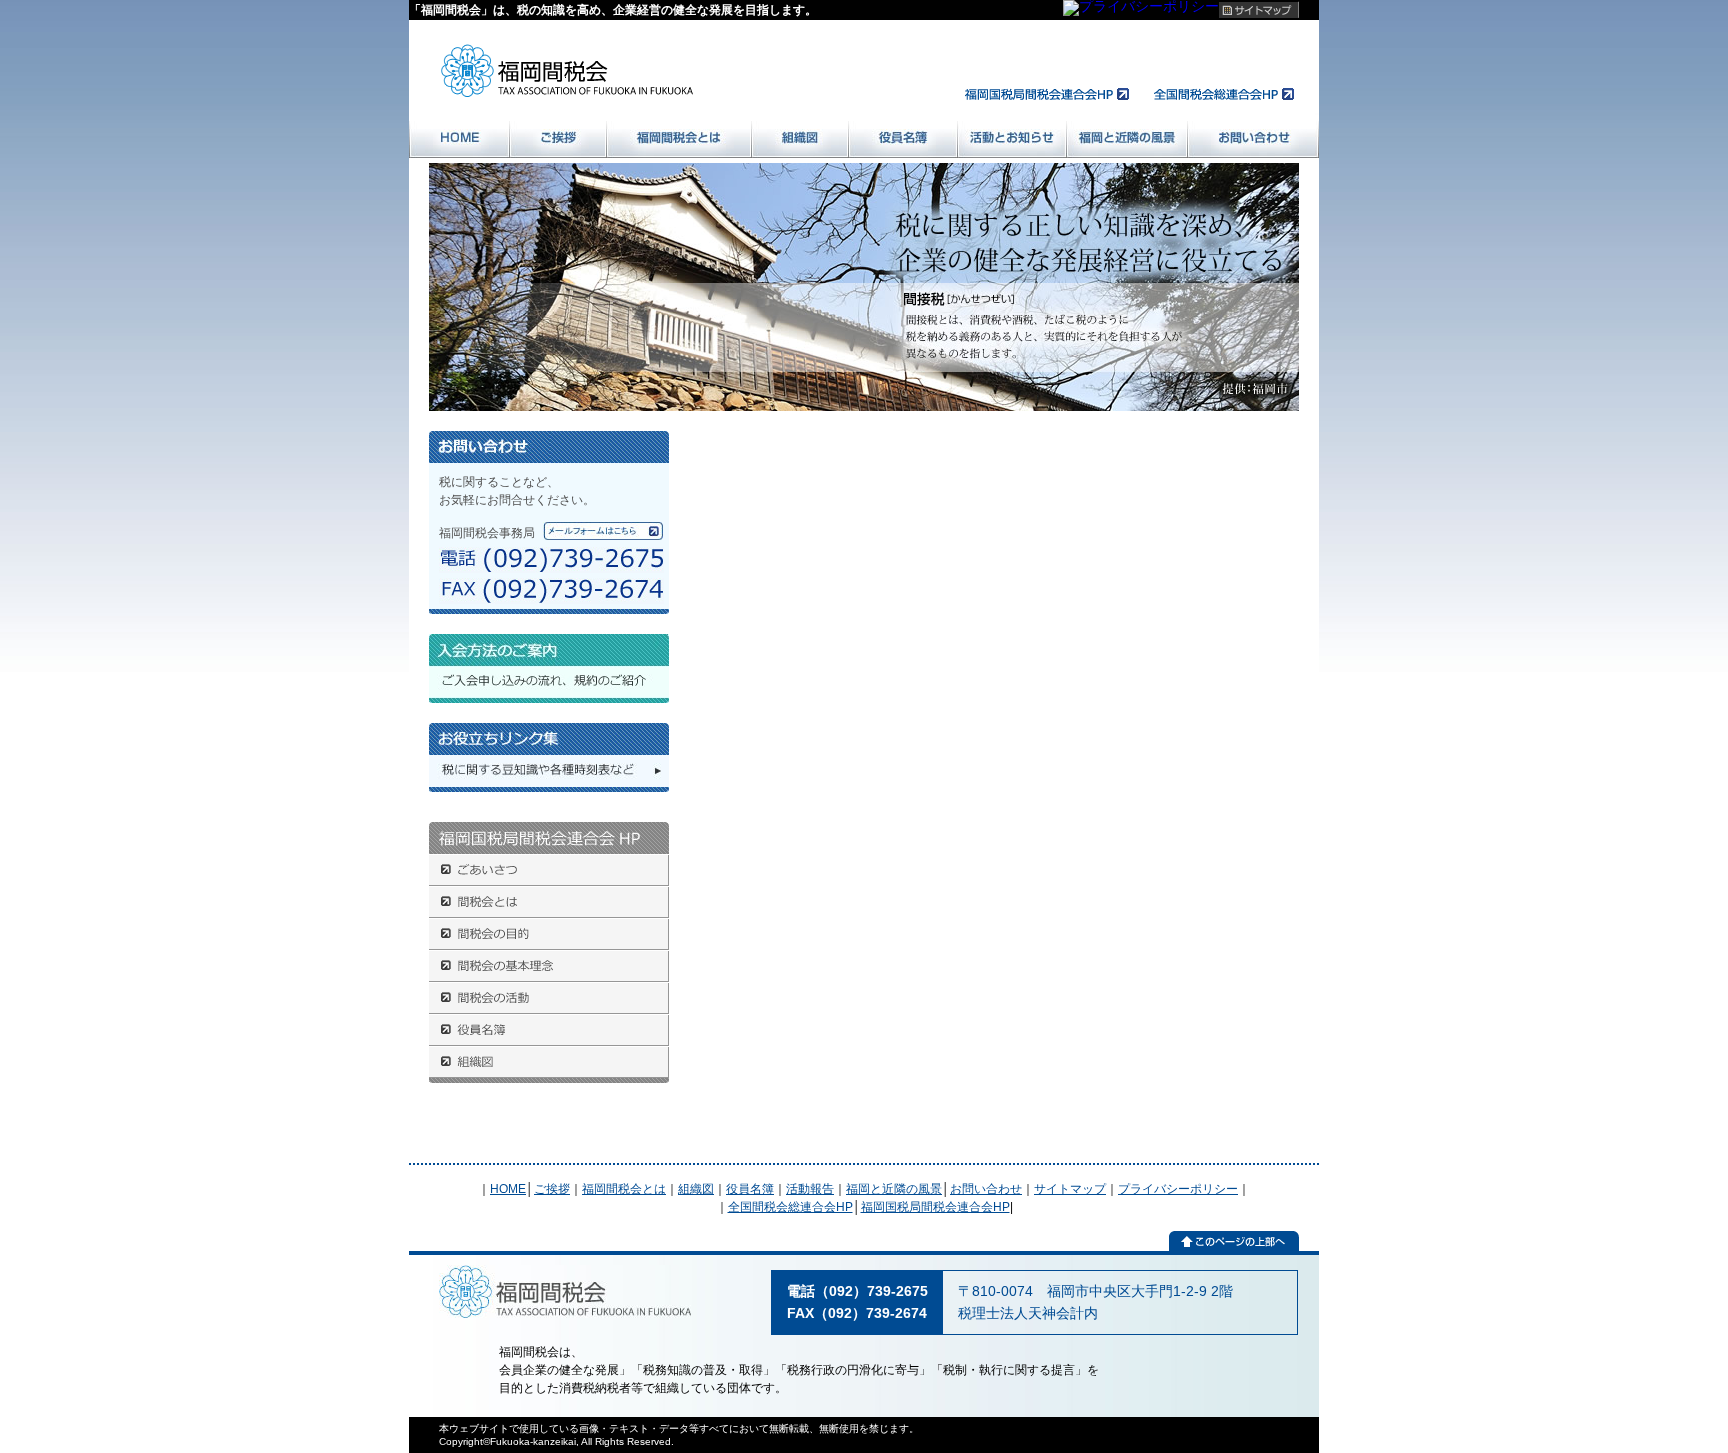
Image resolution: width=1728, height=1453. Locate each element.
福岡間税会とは (624, 1189)
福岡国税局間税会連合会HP (935, 1207)
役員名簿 (750, 1189)
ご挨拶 (552, 1189)
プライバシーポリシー (1178, 1189)
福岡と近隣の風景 (894, 1189)
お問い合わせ (986, 1189)
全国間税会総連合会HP (790, 1207)
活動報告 (810, 1189)
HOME (508, 1189)
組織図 (696, 1189)
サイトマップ (1070, 1189)
